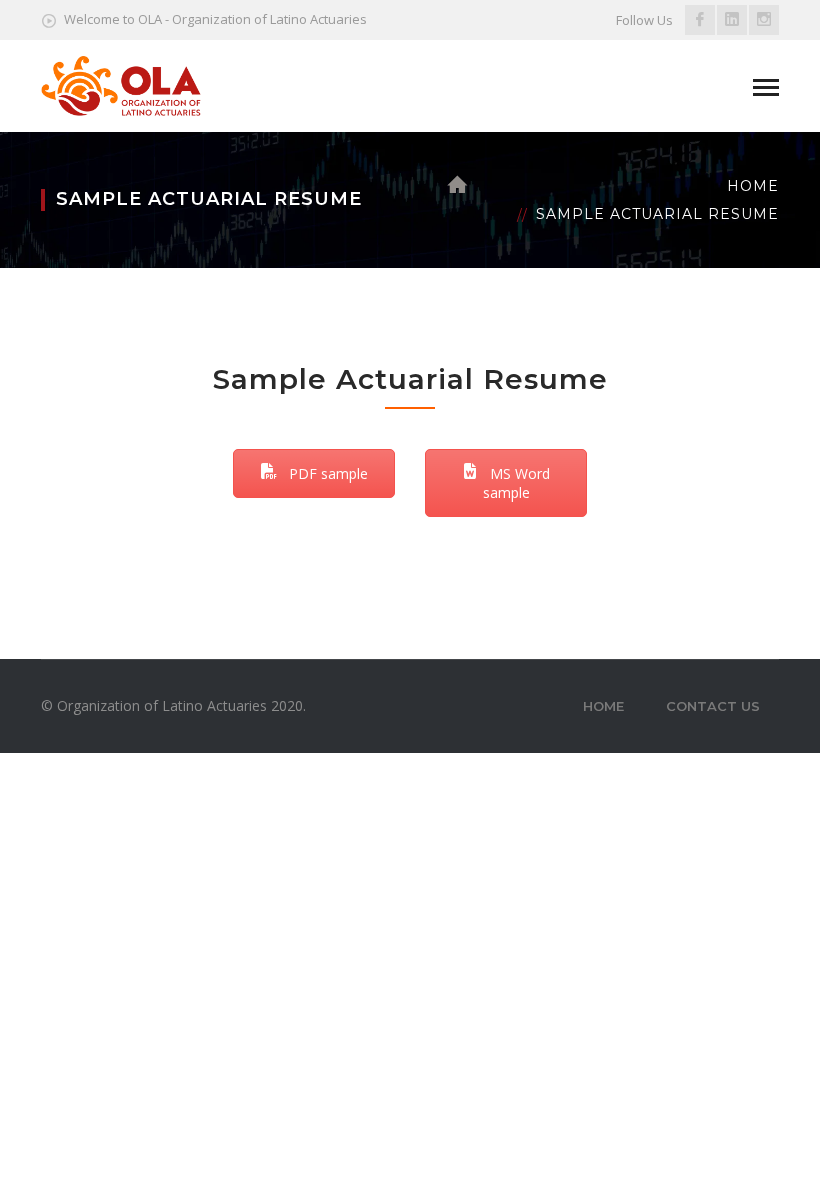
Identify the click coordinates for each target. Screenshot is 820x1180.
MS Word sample (517, 483)
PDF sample (326, 473)
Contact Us (713, 706)
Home (753, 186)
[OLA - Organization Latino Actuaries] (121, 84)
